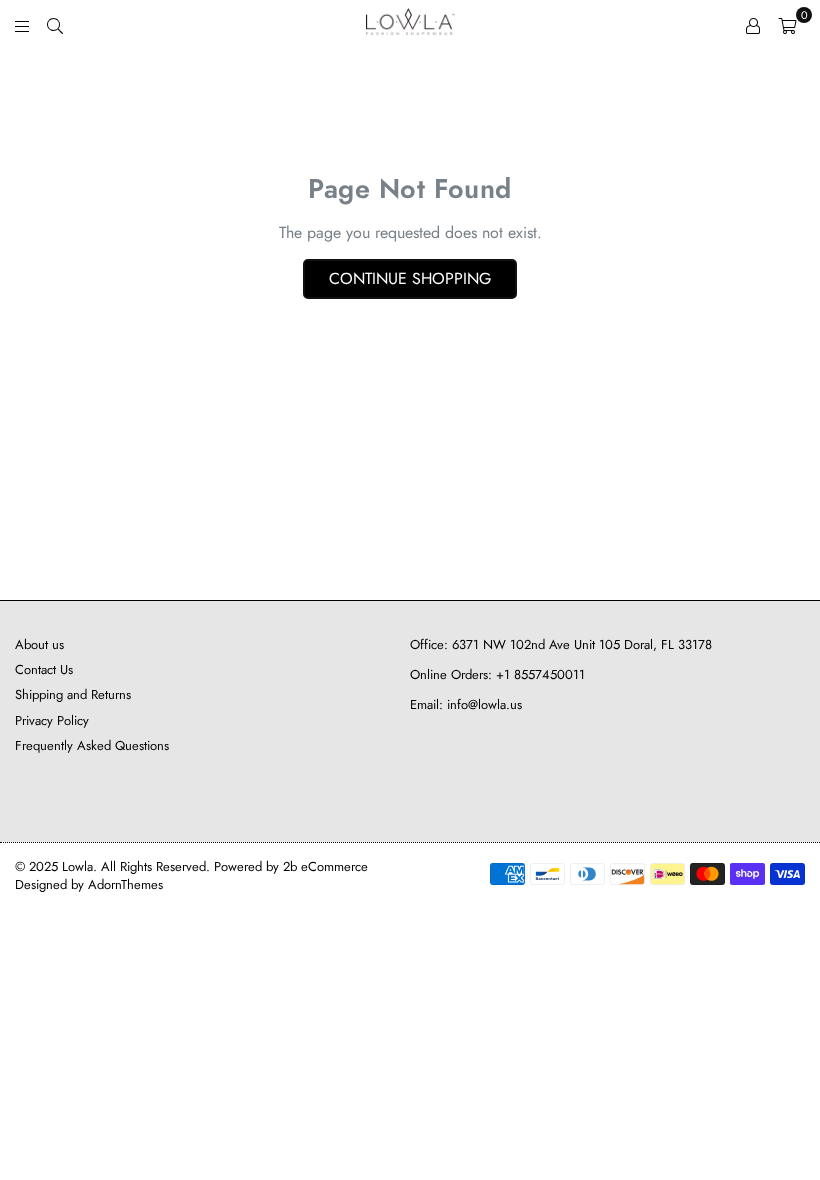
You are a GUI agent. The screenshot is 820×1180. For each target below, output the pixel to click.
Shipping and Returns (73, 694)
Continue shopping (410, 278)
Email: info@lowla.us (466, 704)
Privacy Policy (52, 720)
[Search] (55, 25)
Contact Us (44, 669)
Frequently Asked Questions (92, 745)
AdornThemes (125, 884)
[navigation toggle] (22, 25)
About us (39, 644)
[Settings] (753, 25)
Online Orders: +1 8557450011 (497, 674)
